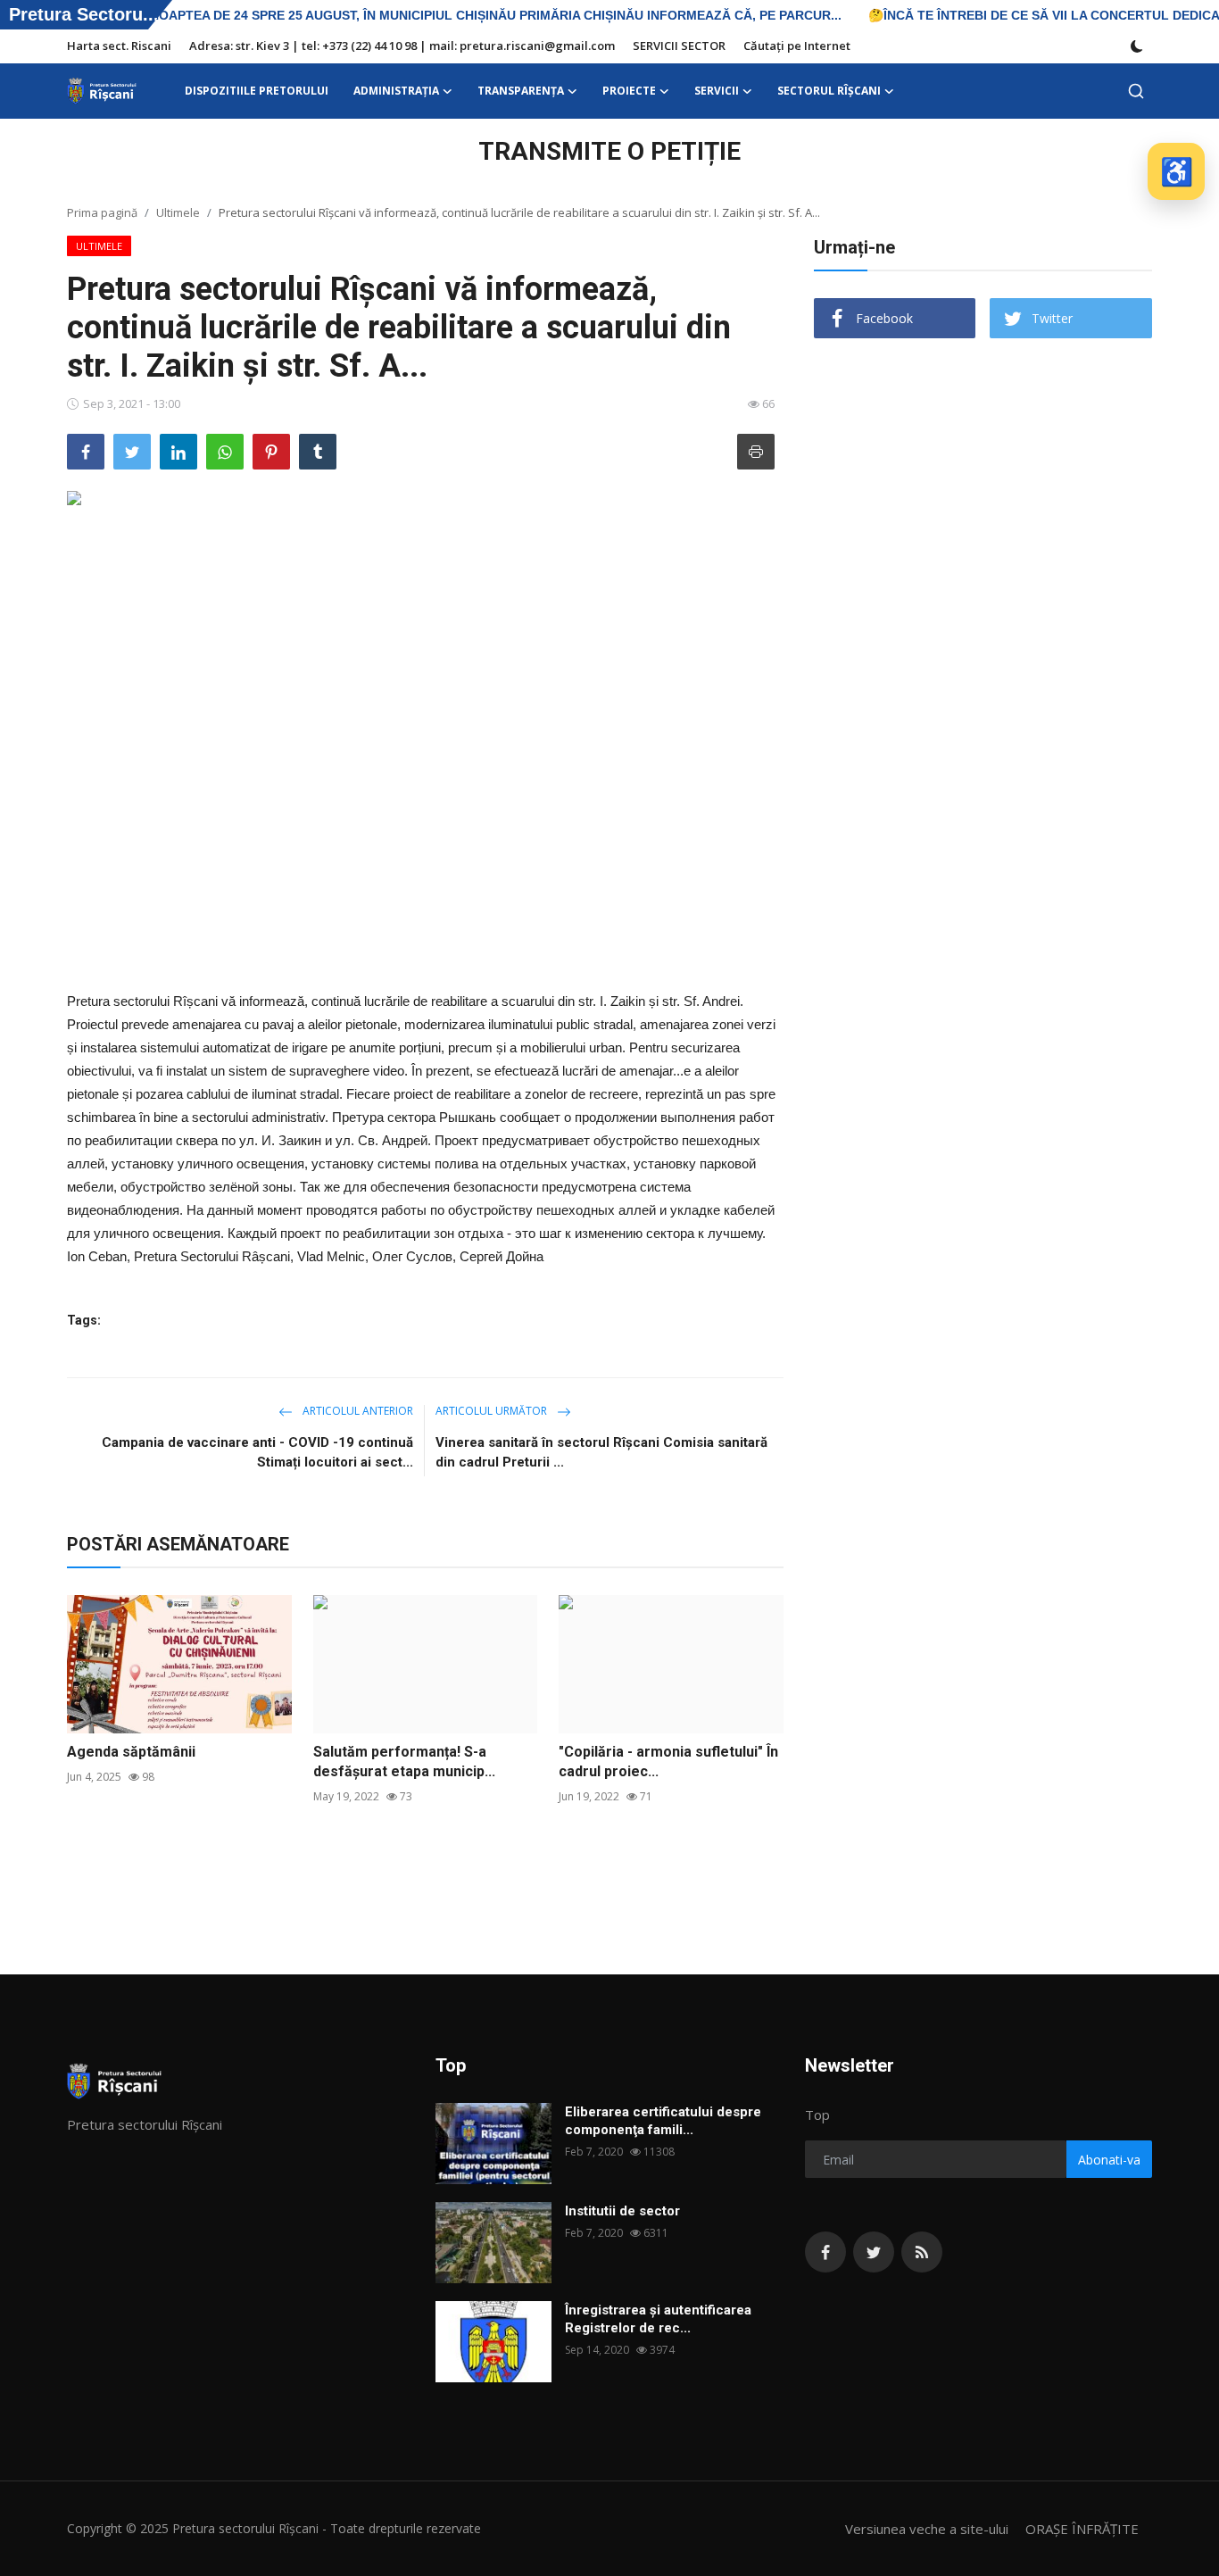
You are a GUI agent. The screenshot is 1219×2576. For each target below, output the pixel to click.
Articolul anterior (357, 1411)
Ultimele (178, 212)
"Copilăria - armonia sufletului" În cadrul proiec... (668, 1762)
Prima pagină (102, 212)
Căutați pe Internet (797, 46)
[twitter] (874, 2252)
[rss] (922, 2252)
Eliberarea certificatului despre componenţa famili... (663, 2121)
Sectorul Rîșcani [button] (829, 91)
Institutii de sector (622, 2211)
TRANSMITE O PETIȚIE (609, 151)
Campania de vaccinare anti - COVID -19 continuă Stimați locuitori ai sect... (257, 1452)
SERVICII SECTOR (679, 46)
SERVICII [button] (717, 91)
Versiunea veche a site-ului (927, 2529)
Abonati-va (1109, 2160)
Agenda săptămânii (131, 1752)
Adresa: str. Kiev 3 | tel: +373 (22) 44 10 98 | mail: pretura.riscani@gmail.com (402, 46)
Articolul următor (493, 1411)
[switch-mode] (1137, 46)
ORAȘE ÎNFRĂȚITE (1082, 2529)
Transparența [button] (521, 91)
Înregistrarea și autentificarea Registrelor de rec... (658, 2319)
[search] (1136, 91)
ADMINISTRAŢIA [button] (396, 91)
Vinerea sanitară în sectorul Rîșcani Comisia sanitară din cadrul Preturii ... (601, 1452)
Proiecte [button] (629, 91)
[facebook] (825, 2252)
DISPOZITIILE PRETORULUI (257, 91)
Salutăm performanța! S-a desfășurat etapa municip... (404, 1762)
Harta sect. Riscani (119, 46)
